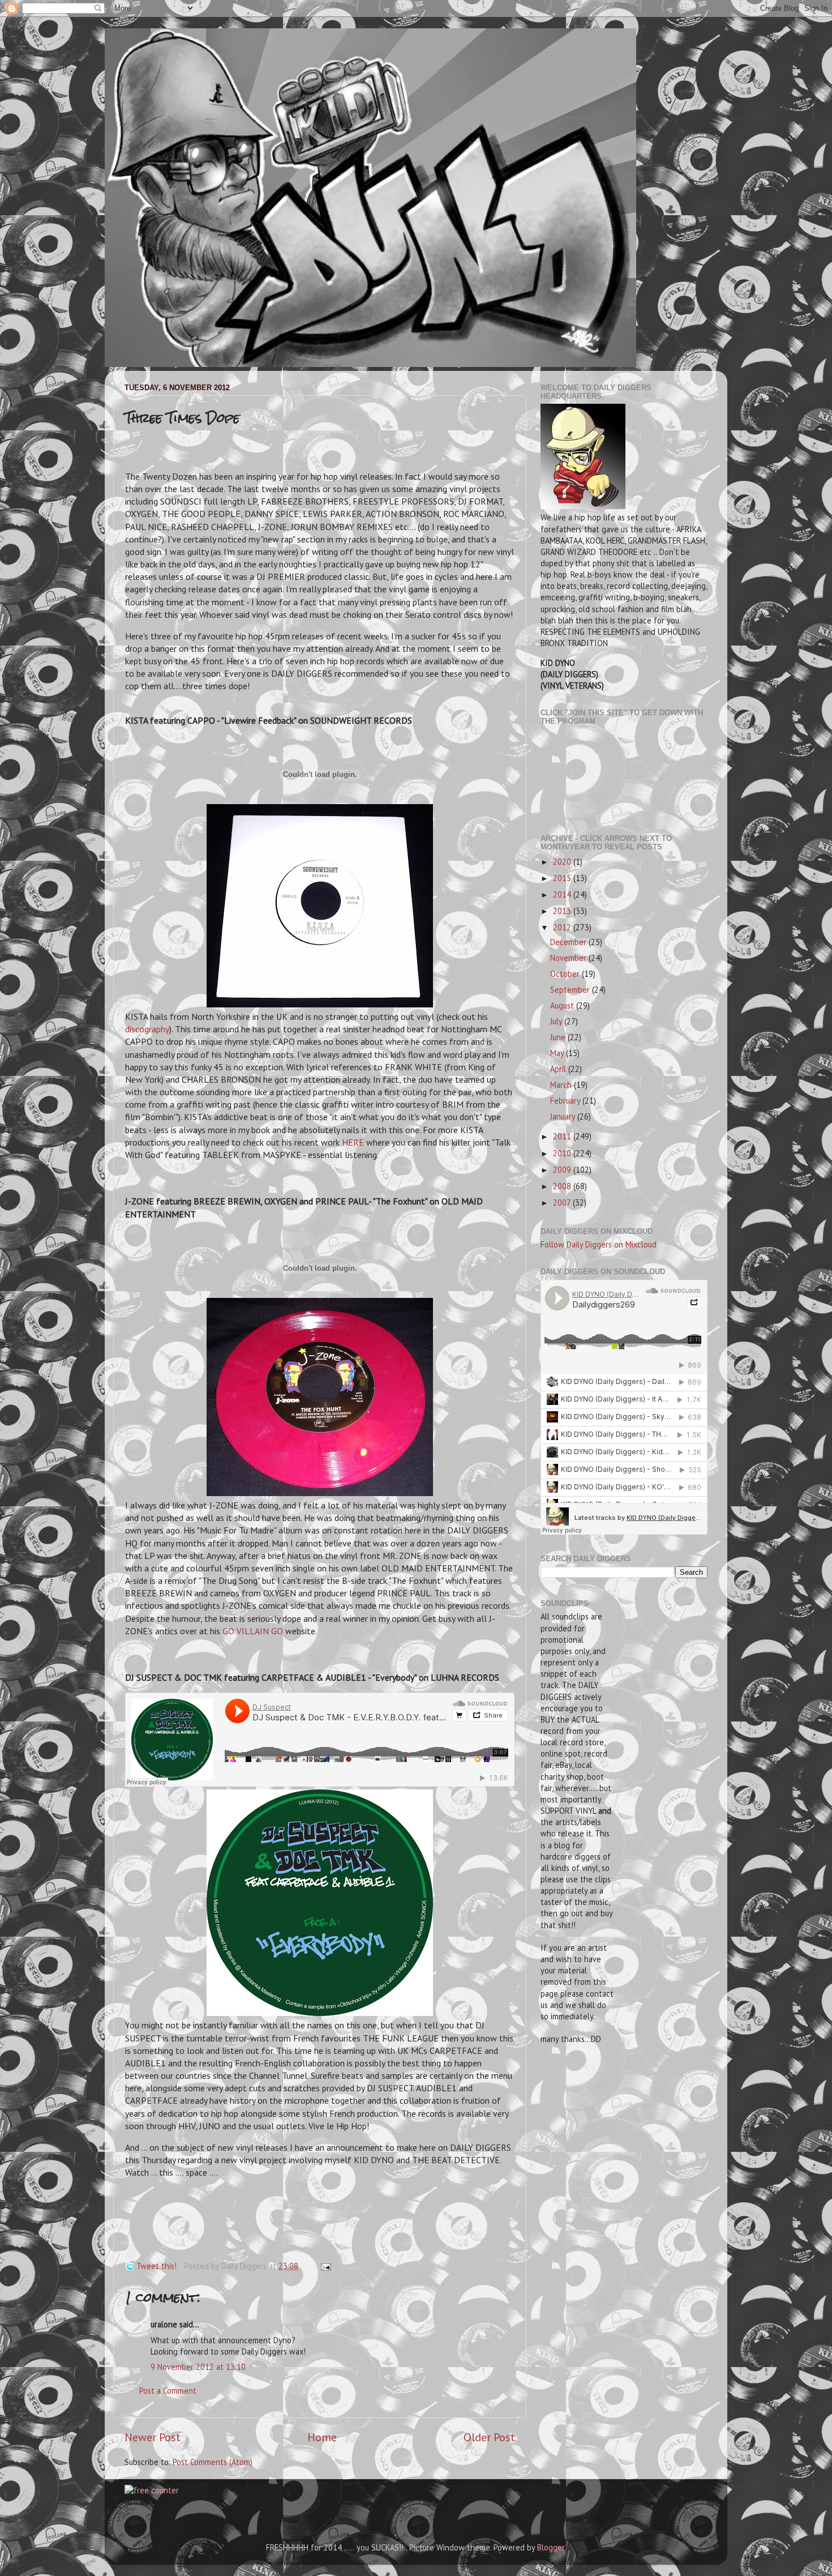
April (559, 1069)
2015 (563, 878)
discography (147, 1029)
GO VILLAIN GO (253, 1631)
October (566, 974)
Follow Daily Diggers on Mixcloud (599, 1244)
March (562, 1085)
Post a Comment (168, 2391)
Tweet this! (156, 2266)
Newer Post (153, 2437)
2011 (563, 1136)
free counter (137, 2503)
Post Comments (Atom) (213, 2462)
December (569, 942)
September (571, 990)
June (559, 1037)
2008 (563, 1186)
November (569, 958)
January (564, 1116)
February (566, 1101)
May (558, 1053)
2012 (563, 927)
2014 (563, 894)
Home (322, 2437)
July (557, 1021)
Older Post (489, 2437)
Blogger (551, 2547)
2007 (563, 1202)
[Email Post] (324, 2266)
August (563, 1005)
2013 (563, 911)
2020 (563, 862)
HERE (353, 1142)
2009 (563, 1170)
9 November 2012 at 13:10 (198, 2367)
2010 (563, 1153)
